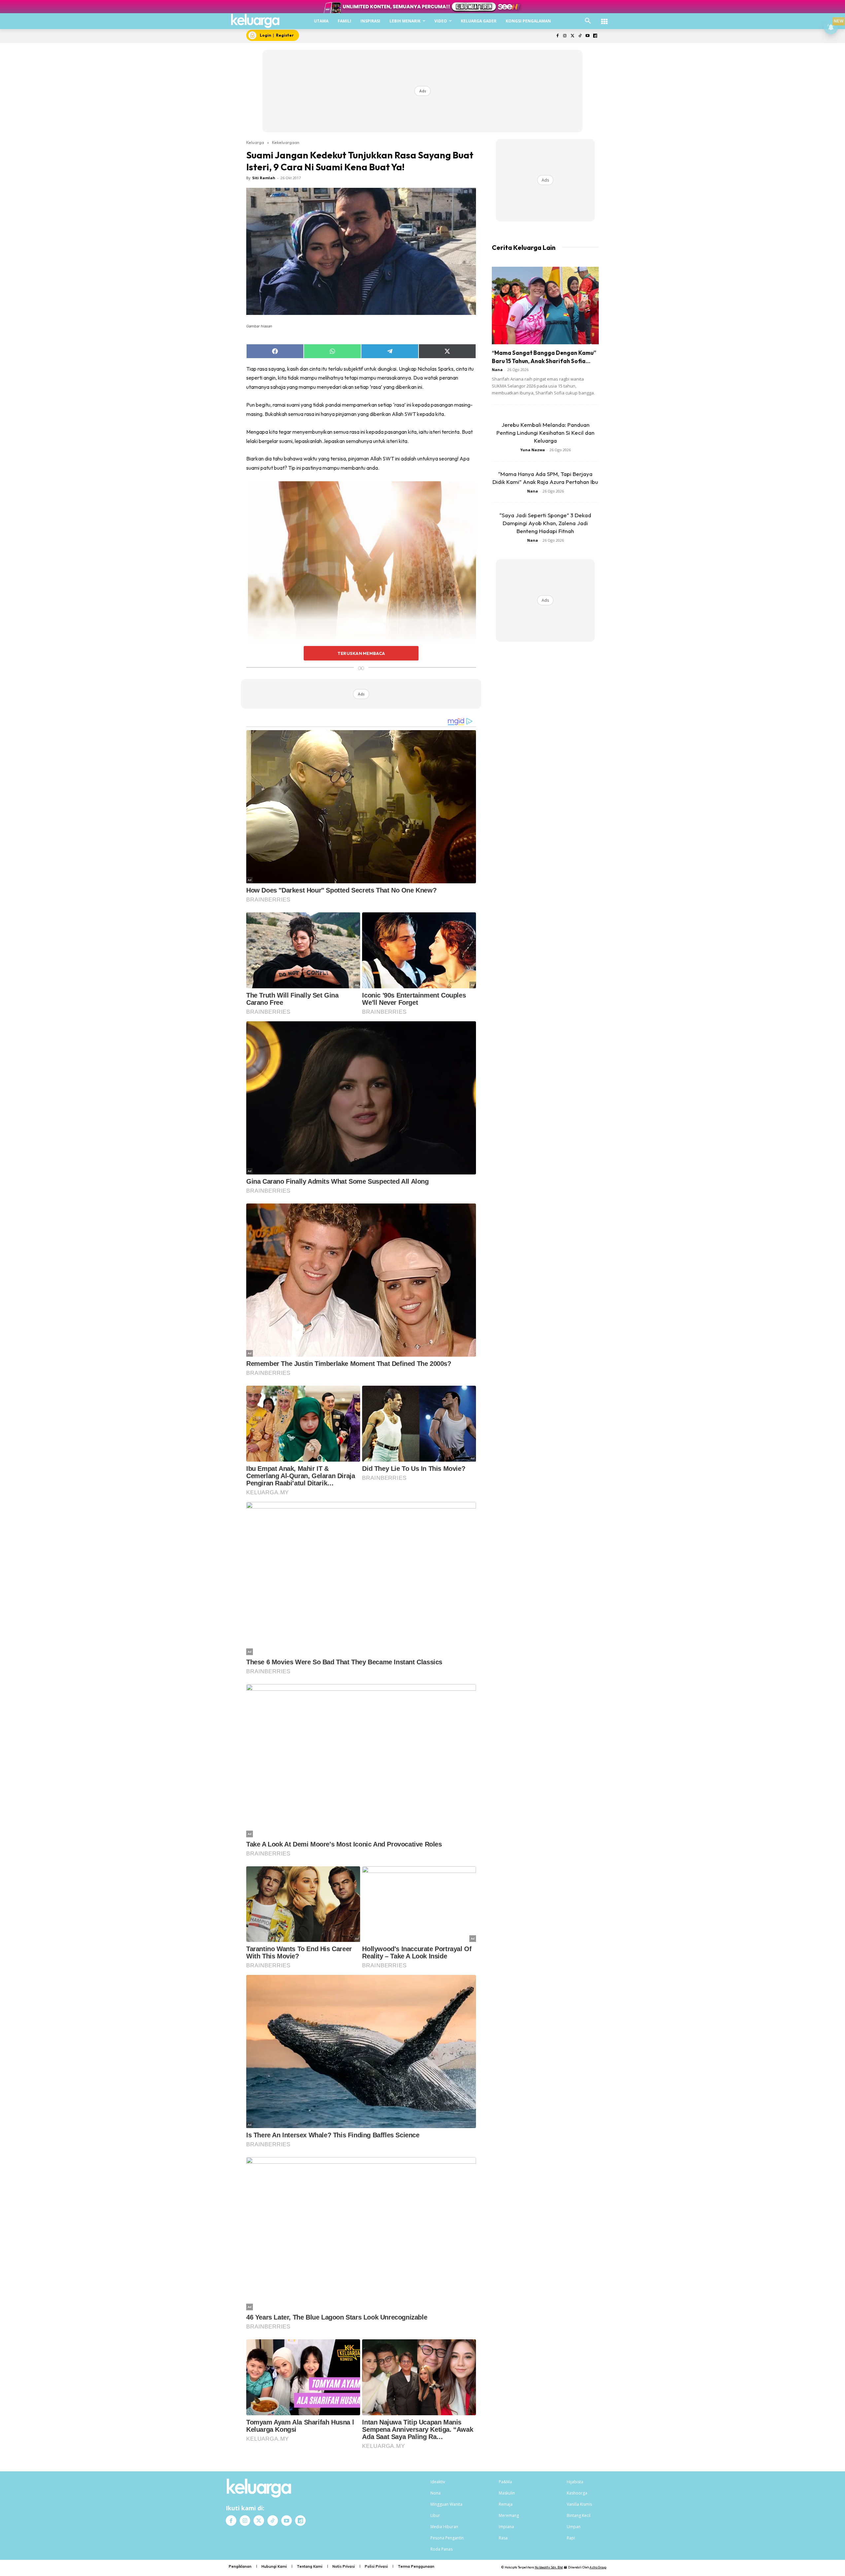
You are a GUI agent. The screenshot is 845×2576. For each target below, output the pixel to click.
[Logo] (255, 21)
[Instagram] (565, 36)
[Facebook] (557, 36)
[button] (588, 21)
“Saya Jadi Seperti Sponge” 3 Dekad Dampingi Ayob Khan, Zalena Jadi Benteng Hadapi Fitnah (545, 523)
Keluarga (255, 142)
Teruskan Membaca (361, 653)
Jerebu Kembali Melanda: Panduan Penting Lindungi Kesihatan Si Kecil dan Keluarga (545, 433)
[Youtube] (587, 36)
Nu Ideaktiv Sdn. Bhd (549, 2567)
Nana (497, 370)
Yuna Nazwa (533, 450)
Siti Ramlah (264, 178)
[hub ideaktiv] (604, 18)
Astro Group (598, 2567)
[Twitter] (573, 36)
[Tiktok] (580, 36)
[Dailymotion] (595, 36)
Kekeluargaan (286, 142)
